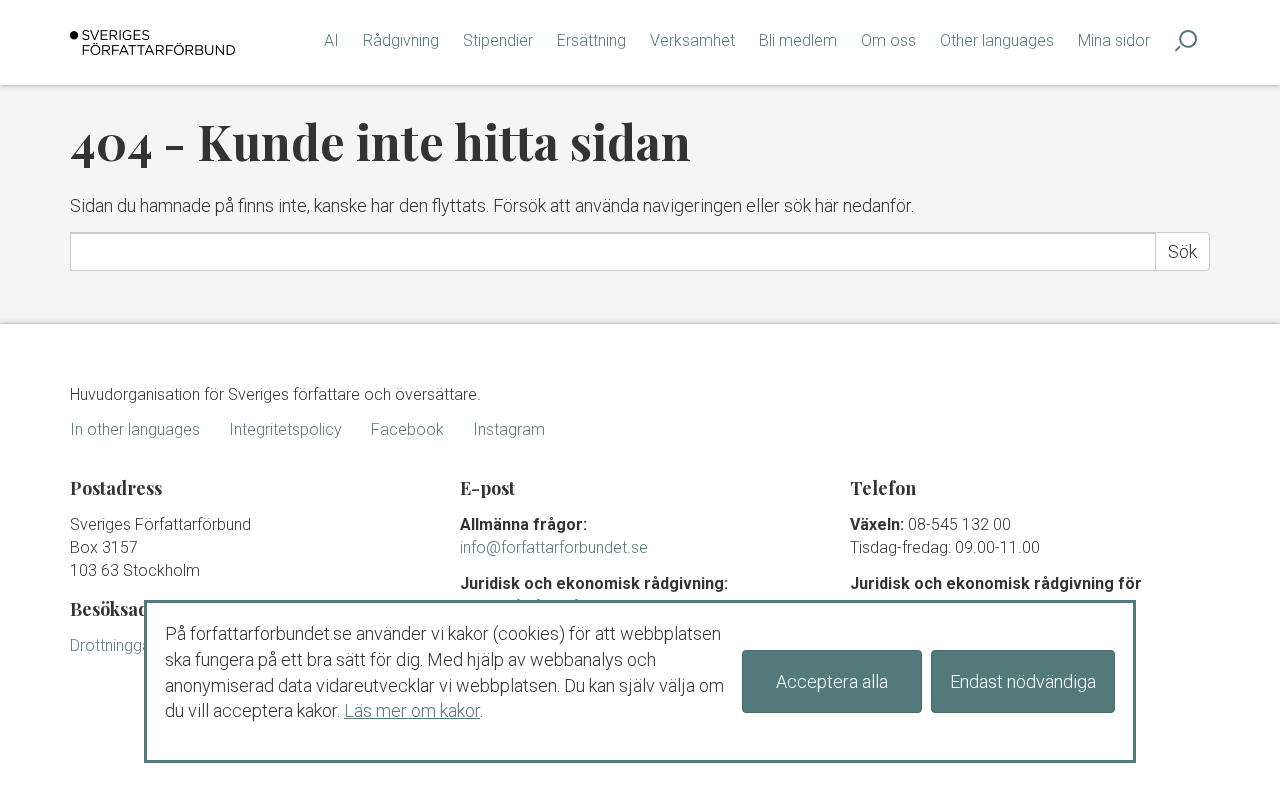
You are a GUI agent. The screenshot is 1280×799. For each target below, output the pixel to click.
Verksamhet (692, 40)
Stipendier (498, 40)
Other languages (997, 40)
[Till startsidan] (152, 42)
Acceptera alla (832, 681)
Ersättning (591, 40)
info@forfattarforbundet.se (554, 547)
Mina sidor (1114, 40)
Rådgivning (401, 40)
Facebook (407, 429)
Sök (1182, 251)
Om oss (888, 40)
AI (331, 40)
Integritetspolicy (285, 429)
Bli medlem (798, 40)
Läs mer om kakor (412, 710)
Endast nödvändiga (1023, 681)
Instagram (509, 429)
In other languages (135, 429)
